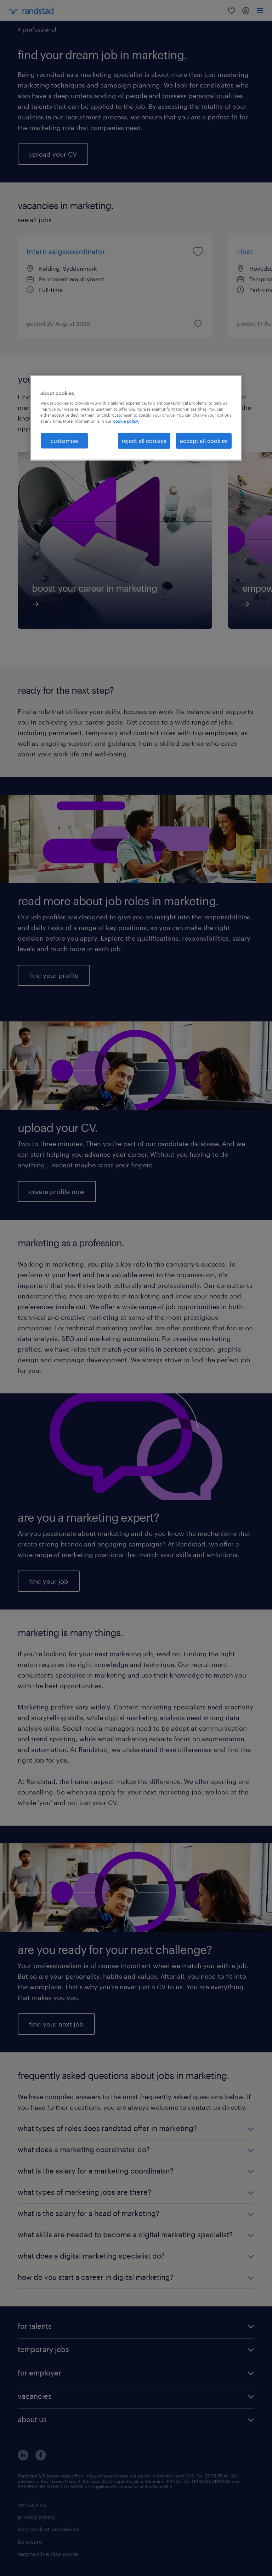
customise (64, 441)
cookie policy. (126, 421)
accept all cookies (204, 441)
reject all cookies (144, 441)
